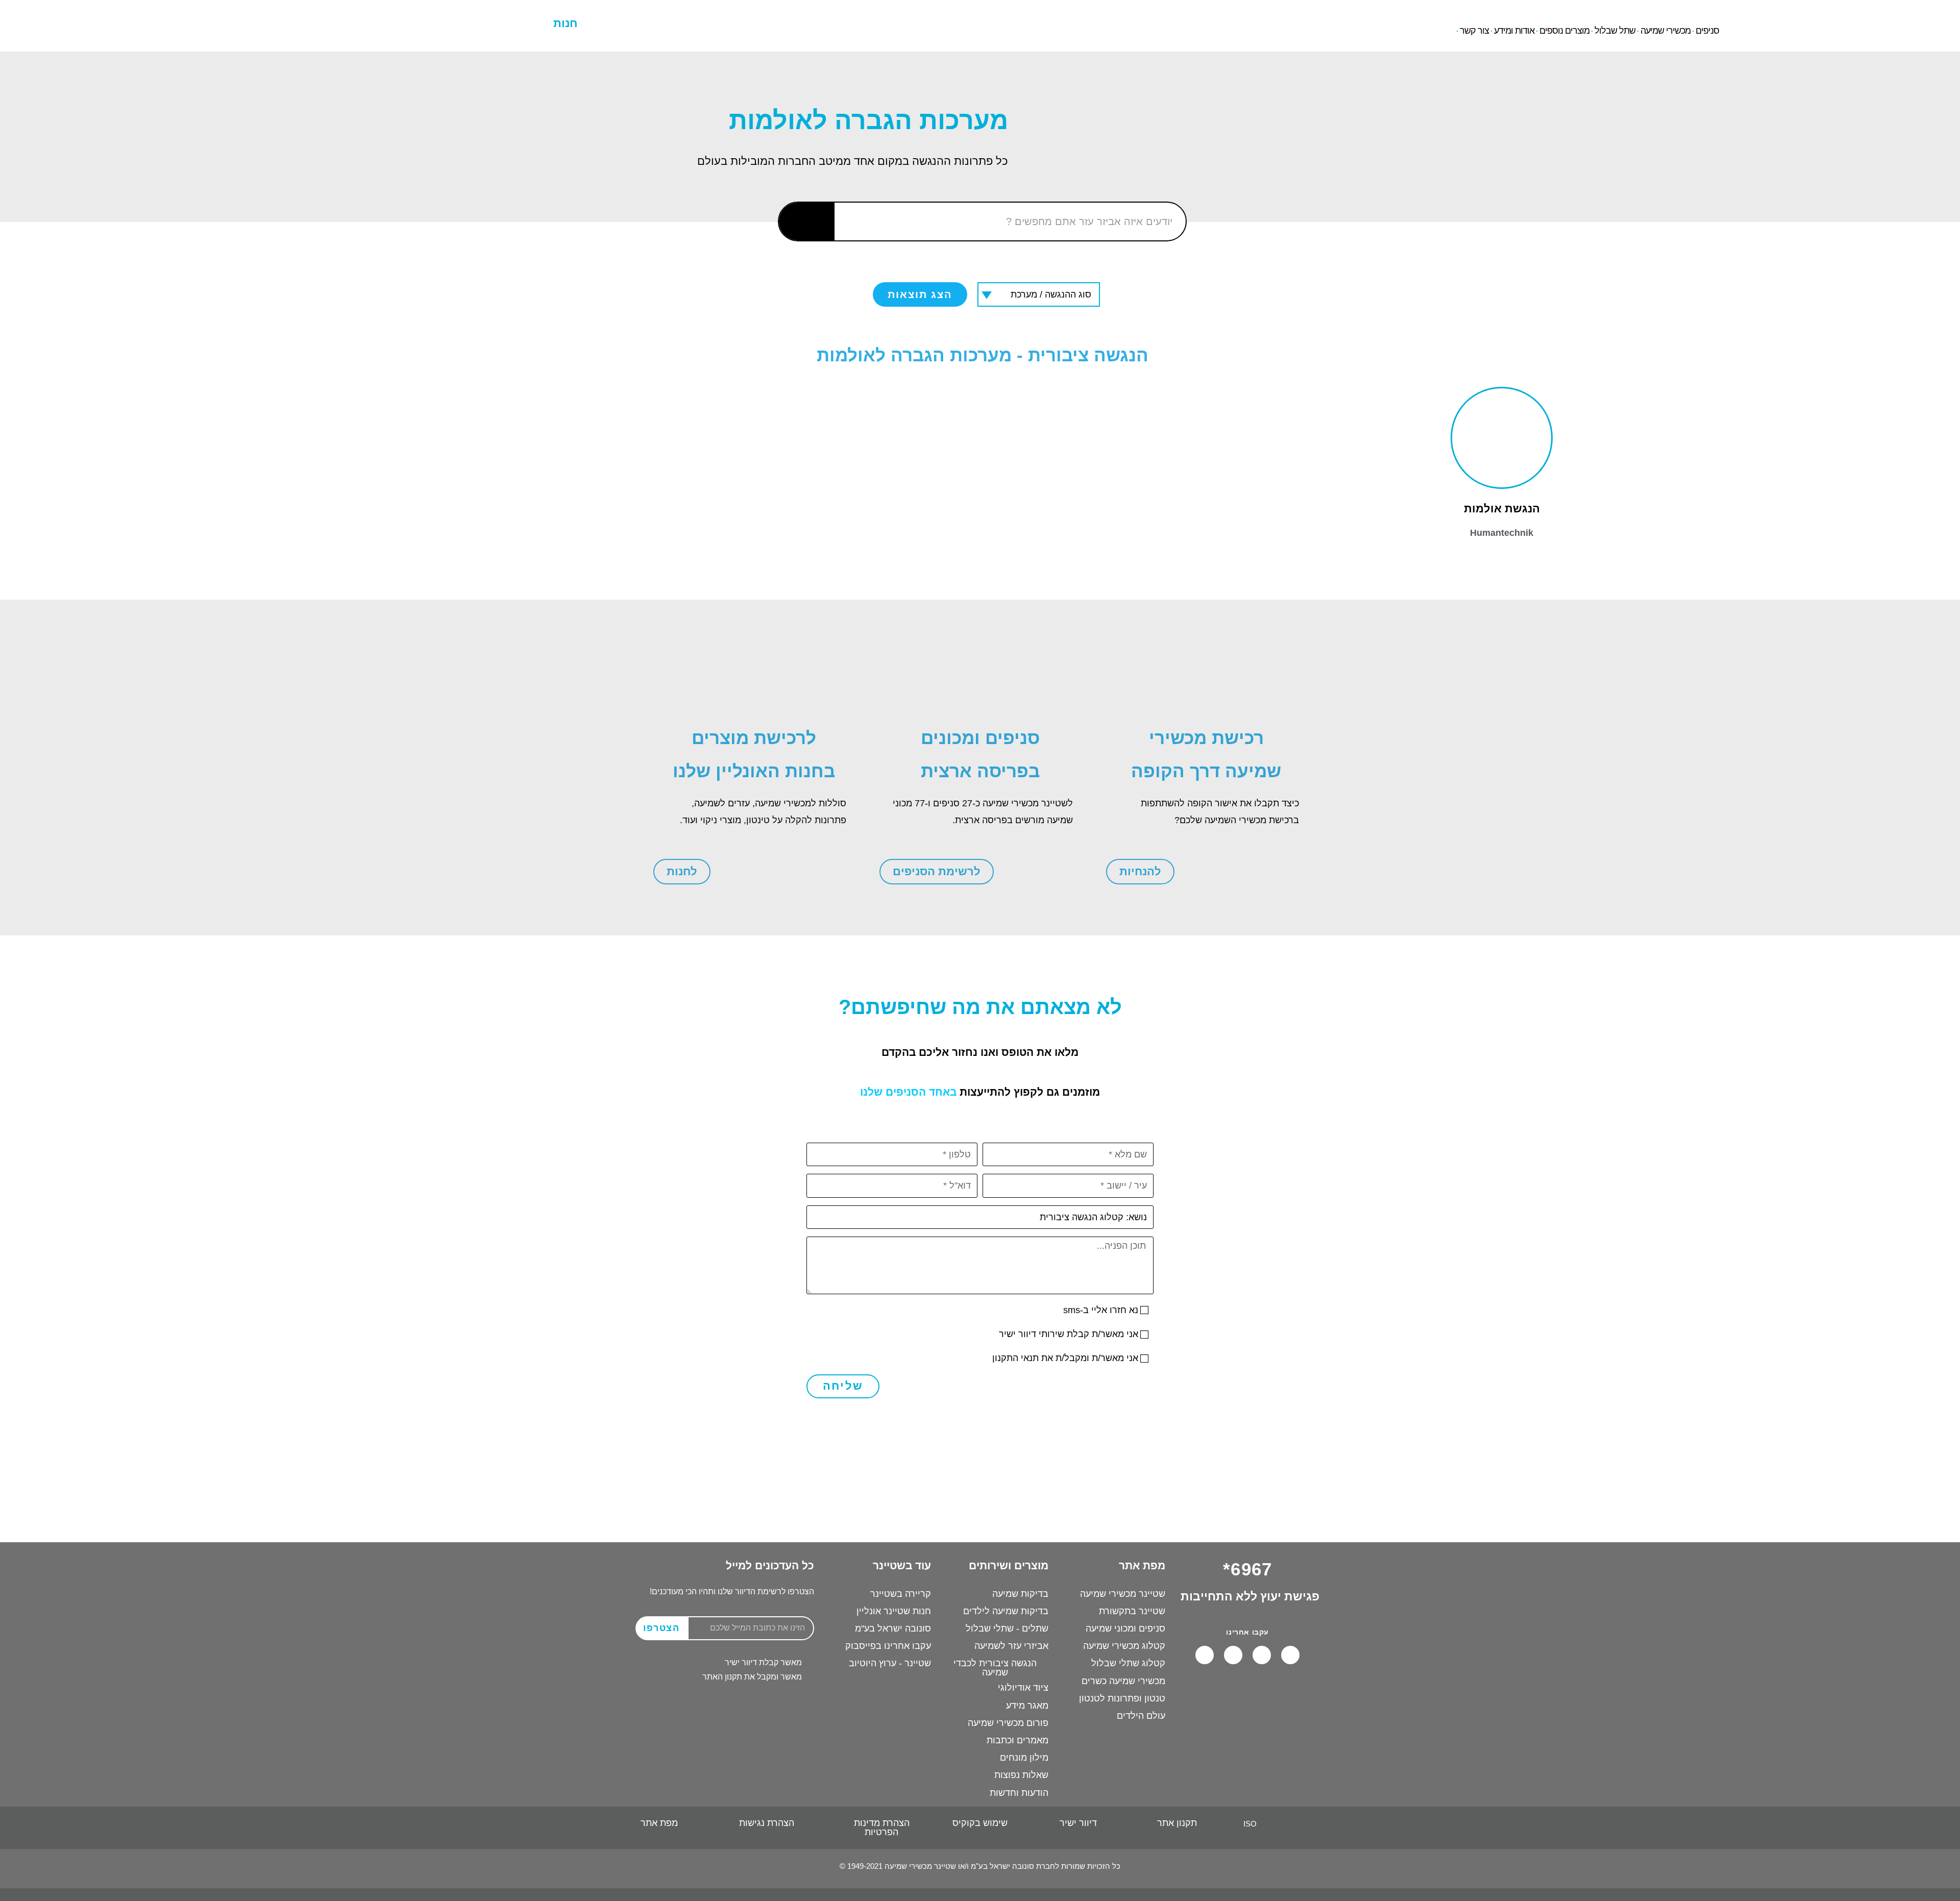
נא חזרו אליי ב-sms (1101, 1310)
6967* (257, 15)
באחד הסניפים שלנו (908, 1092)
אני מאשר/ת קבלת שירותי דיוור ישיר (1069, 1334)
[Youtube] (1262, 1655)
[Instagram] (1233, 1655)
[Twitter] (1205, 1655)
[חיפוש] (807, 221)
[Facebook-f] (1290, 1655)
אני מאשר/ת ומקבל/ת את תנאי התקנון (1065, 1358)
